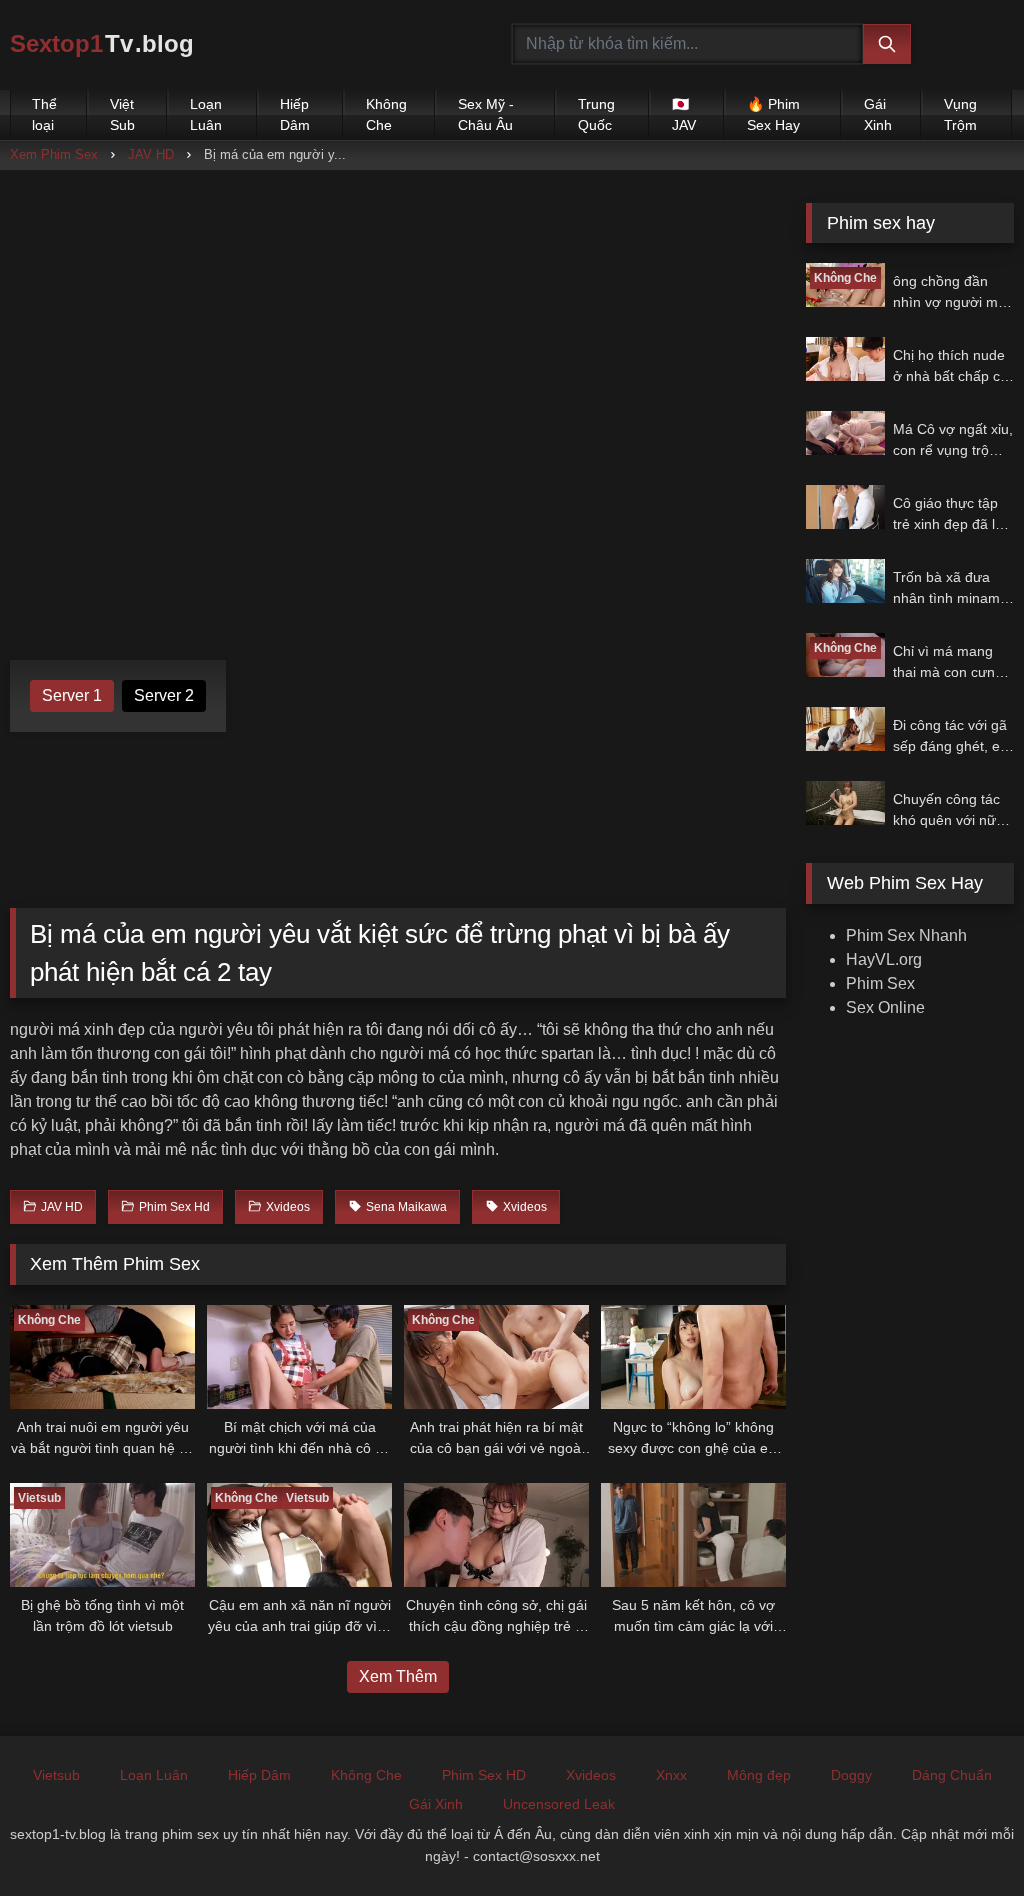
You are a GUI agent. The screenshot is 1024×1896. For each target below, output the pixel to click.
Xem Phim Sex (54, 154)
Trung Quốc (596, 114)
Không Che (386, 114)
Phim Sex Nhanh (906, 935)
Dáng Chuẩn (952, 1775)
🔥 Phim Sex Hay (773, 114)
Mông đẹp (759, 1775)
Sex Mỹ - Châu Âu (486, 114)
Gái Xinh (878, 114)
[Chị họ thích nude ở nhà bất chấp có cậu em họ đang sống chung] (845, 359)
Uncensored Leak (559, 1804)
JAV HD (151, 154)
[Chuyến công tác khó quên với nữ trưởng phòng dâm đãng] (845, 803)
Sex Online (885, 1007)
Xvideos (591, 1775)
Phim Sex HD (484, 1775)
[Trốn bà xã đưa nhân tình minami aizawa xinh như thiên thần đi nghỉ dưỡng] (845, 581)
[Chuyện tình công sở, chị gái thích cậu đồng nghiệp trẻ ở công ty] (496, 1535)
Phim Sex (880, 983)
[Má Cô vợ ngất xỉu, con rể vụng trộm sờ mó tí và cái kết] (845, 433)
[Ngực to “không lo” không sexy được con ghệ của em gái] (693, 1357)
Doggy (851, 1775)
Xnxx (671, 1775)
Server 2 (164, 695)
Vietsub (56, 1775)
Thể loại (44, 114)
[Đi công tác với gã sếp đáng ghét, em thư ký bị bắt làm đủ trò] (845, 729)
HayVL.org (884, 959)
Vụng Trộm (960, 114)
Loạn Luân (206, 114)
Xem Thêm (398, 1676)
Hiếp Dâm (295, 114)
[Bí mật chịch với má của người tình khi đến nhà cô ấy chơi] (299, 1357)
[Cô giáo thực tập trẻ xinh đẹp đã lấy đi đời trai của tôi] (845, 507)
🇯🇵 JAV (684, 114)
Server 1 (72, 695)
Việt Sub (122, 114)
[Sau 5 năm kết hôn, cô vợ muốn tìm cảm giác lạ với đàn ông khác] (693, 1535)
